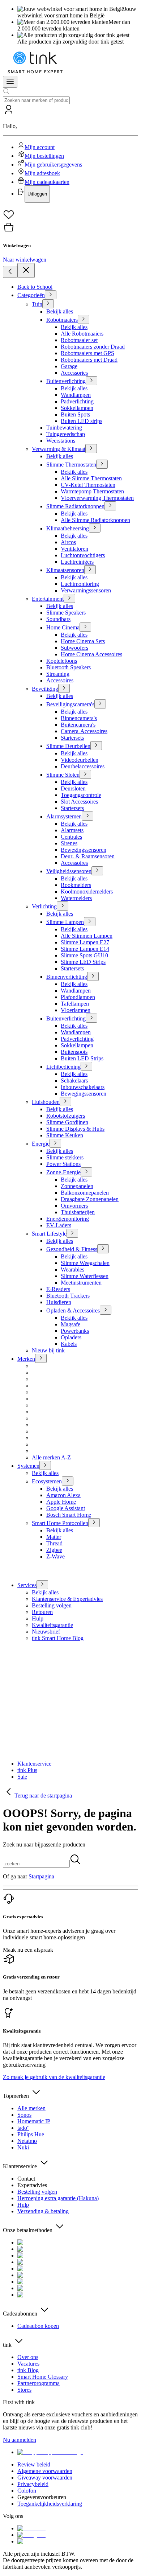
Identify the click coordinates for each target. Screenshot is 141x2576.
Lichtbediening (63, 1067)
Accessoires (60, 680)
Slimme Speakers (66, 613)
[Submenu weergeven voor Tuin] (48, 304)
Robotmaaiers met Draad (89, 360)
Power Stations (63, 1164)
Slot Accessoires (79, 802)
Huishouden (46, 1102)
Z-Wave (55, 1556)
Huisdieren (59, 1302)
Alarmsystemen (64, 816)
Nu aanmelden (20, 2440)
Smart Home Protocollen (60, 1523)
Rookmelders (76, 885)
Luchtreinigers (77, 562)
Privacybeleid (33, 2484)
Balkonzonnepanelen (85, 1193)
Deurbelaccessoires (83, 766)
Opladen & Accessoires (73, 1310)
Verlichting (44, 906)
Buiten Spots (75, 414)
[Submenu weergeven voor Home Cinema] (85, 627)
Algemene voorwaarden (45, 2471)
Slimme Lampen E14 (85, 949)
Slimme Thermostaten (71, 465)
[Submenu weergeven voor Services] (42, 1585)
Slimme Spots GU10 (84, 955)
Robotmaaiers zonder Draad (93, 347)
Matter (54, 1537)
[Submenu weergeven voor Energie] (55, 1143)
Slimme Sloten (63, 775)
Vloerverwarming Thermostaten (97, 498)
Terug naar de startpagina (43, 1796)
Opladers (71, 1337)
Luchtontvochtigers (83, 555)
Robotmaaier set (79, 340)
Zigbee (54, 1550)
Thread (54, 1543)
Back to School (35, 287)
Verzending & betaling (43, 2211)
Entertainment (48, 599)
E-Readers (58, 1289)
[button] (70, 153)
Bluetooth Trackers (68, 1296)
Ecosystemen (47, 1481)
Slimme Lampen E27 (85, 942)
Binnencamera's (79, 718)
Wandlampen (76, 395)
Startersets (72, 738)
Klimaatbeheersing (68, 528)
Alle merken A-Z (51, 1457)
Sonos (24, 2115)
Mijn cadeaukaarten (47, 182)
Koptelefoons (62, 661)
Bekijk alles (60, 311)
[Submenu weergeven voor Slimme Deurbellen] (96, 746)
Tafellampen (75, 1004)
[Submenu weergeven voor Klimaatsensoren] (90, 570)
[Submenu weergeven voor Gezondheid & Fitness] (103, 1249)
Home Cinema (63, 627)
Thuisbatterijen (78, 1212)
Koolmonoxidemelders (87, 891)
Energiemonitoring (68, 1219)
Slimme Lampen (65, 922)
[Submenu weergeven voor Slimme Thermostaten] (102, 464)
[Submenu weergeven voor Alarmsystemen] (87, 816)
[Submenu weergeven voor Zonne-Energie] (86, 1172)
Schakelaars (74, 1080)
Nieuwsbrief (46, 1632)
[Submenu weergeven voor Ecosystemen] (68, 1481)
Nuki (23, 2147)
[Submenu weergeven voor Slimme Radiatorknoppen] (110, 506)
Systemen (28, 1466)
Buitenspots (74, 1052)
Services (27, 1585)
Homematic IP (34, 2121)
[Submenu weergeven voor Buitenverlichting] (91, 381)
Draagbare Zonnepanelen (90, 1199)
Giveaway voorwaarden (45, 2478)
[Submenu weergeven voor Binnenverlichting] (93, 976)
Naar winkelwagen (25, 260)
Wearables (72, 1269)
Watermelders (76, 898)
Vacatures (28, 2364)
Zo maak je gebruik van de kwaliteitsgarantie (54, 2077)
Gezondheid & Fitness (72, 1249)
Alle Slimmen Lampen (87, 936)
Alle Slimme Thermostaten (91, 478)
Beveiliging (45, 689)
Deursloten (73, 788)
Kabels (69, 1344)
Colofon (27, 2491)
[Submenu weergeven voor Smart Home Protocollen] (94, 1523)
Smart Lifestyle (49, 1234)
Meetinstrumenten (81, 1283)
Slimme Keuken (65, 1135)
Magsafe (70, 1324)
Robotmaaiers (62, 320)
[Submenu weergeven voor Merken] (41, 1358)
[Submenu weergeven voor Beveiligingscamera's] (100, 704)
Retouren (42, 1612)
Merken (26, 1359)
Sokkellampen (77, 408)
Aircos (68, 542)
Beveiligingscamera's (70, 704)
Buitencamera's (78, 725)
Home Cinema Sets (83, 641)
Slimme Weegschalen (85, 1263)
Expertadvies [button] (32, 2185)
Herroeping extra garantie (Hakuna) (58, 2198)
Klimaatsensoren (65, 570)
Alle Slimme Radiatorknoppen (95, 520)
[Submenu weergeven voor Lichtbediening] (86, 1066)
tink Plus (27, 1770)
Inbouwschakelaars (83, 1087)
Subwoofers (74, 648)
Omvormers (74, 1206)
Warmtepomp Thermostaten (92, 491)
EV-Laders (59, 1225)
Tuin (37, 304)
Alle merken (31, 2108)
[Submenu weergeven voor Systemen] (45, 1465)
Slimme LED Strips (83, 962)
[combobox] (36, 100)
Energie (41, 1144)
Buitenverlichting (66, 381)
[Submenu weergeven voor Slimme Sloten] (85, 774)
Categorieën (31, 295)
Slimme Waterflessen (85, 1276)
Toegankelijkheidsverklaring (50, 2504)
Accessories (74, 373)
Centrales (71, 837)
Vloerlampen (76, 1010)
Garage (69, 366)
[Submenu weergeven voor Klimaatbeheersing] (95, 528)
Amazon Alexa (63, 1495)
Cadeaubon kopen (38, 2326)
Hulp (38, 1618)
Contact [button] (26, 2179)
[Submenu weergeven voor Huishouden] (65, 1102)
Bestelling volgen (52, 1605)
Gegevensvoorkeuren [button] (42, 2497)
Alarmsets (72, 830)
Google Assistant (66, 1508)
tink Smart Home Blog (58, 1638)
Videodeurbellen (80, 760)
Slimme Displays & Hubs (75, 1129)
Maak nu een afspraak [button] (28, 1950)
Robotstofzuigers (66, 1116)
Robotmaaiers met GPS (87, 353)
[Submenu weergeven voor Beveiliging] (64, 688)
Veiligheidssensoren (69, 871)
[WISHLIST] (70, 215)
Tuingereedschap (66, 434)
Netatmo (27, 2141)
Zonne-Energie (63, 1172)
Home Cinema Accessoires (91, 654)
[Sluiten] (26, 270)
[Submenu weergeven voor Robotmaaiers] (84, 319)
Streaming (58, 674)
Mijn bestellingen (44, 156)
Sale (22, 1777)
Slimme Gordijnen (67, 1122)
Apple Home (61, 1502)
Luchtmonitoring (80, 584)
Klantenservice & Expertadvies (67, 1599)
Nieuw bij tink (48, 1350)
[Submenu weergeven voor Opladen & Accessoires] (106, 1310)
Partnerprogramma (39, 2383)
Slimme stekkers (65, 1157)
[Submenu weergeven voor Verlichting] (63, 906)
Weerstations (61, 441)
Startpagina (41, 1876)
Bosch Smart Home (69, 1515)
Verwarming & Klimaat (59, 449)
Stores (24, 2390)
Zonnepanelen (77, 1186)
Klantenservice (34, 1764)
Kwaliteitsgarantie (52, 1625)
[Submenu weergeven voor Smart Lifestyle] (72, 1233)
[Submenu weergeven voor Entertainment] (69, 598)
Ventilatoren (74, 549)
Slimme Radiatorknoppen (75, 506)
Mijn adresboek (42, 173)
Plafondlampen (78, 997)
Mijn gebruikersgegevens (53, 165)
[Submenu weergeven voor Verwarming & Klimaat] (91, 449)
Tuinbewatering (64, 428)
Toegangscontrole (81, 795)
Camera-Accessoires (84, 731)
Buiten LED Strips (82, 1058)
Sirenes (69, 843)
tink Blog (28, 2370)
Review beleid (34, 2464)
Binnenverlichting (67, 977)
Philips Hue (31, 2134)
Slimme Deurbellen (68, 746)
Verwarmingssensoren (86, 590)
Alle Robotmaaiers (82, 334)
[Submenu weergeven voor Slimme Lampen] (90, 922)
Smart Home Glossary (43, 2377)
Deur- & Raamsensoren (88, 856)
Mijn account (40, 147)
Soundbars (58, 619)
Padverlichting (77, 401)
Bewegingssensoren (84, 850)
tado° (23, 2128)
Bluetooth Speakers (69, 667)
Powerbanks (75, 1331)
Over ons (28, 2357)
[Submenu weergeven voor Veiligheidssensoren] (97, 871)
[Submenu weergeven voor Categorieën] (51, 295)
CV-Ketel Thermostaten (88, 485)
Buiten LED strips (82, 421)
